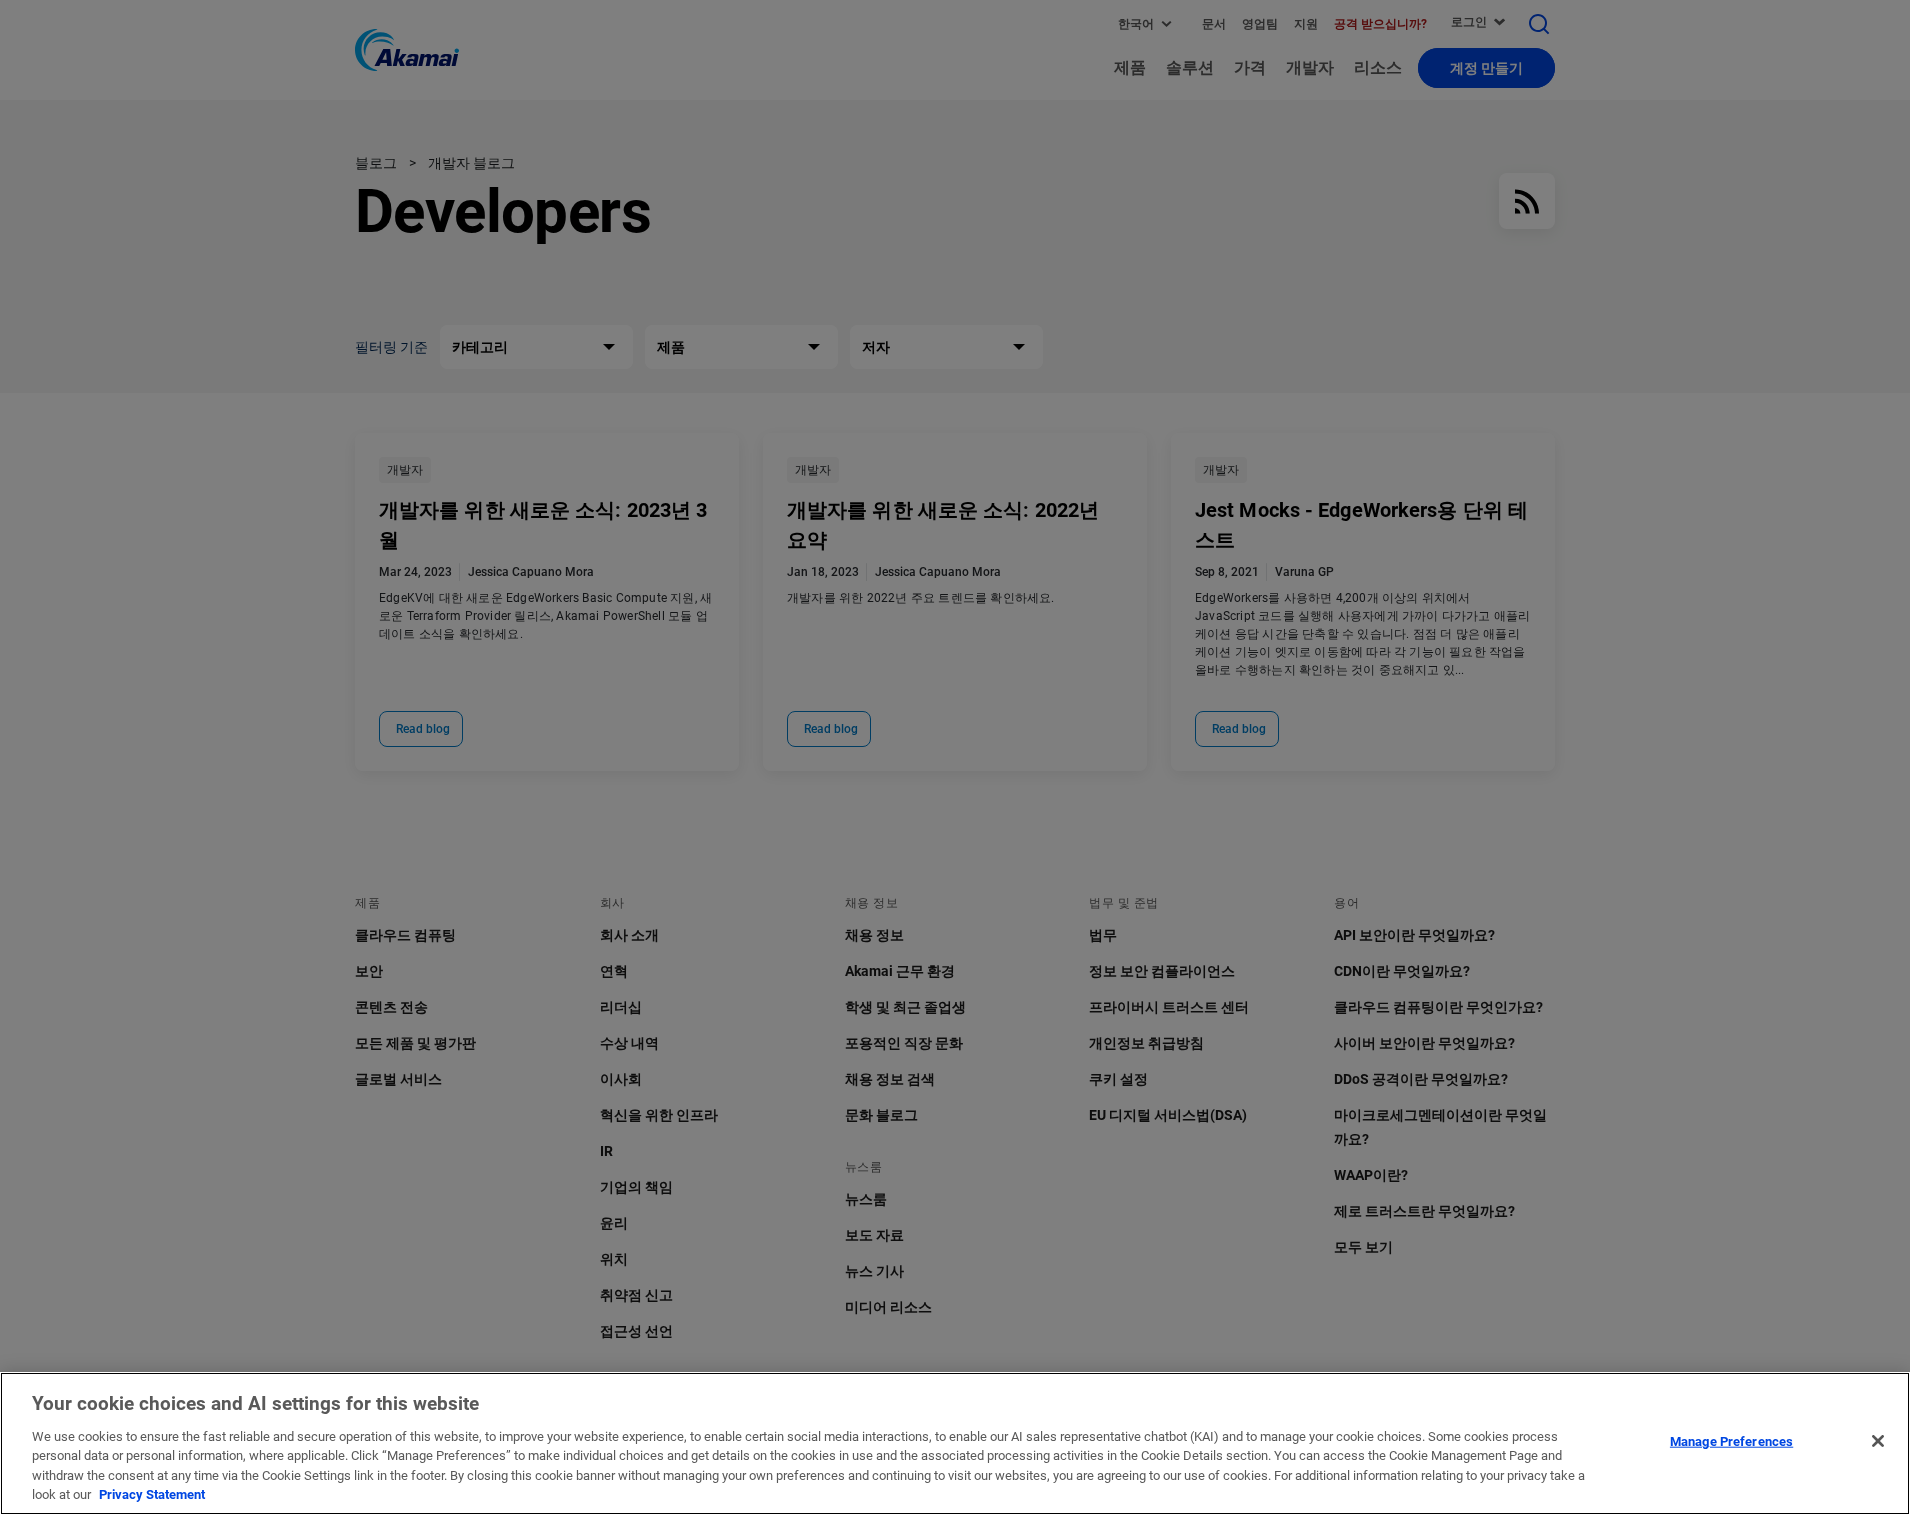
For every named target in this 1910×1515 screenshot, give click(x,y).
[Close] (1878, 1441)
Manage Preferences (1731, 1441)
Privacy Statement (152, 1494)
